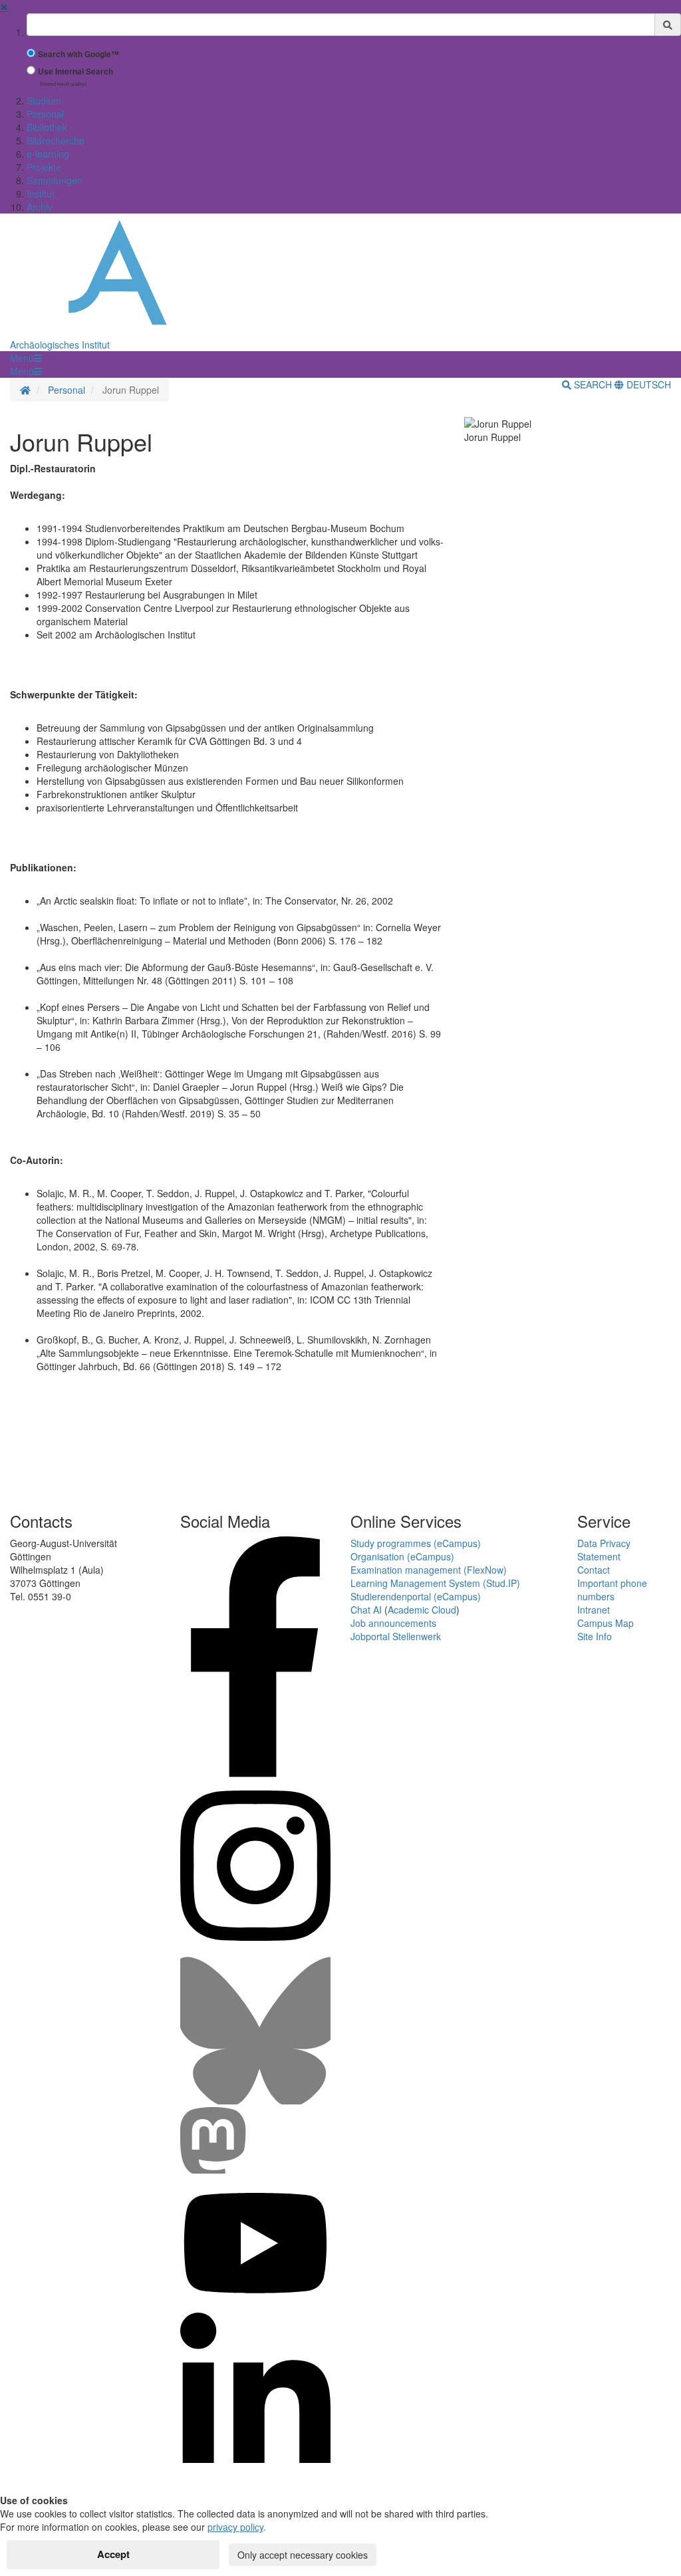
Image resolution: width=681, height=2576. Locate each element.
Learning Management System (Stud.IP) (435, 1583)
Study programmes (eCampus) (416, 1543)
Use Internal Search (75, 72)
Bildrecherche (56, 140)
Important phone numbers (612, 1590)
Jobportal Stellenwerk (396, 1636)
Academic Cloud (422, 1610)
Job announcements (393, 1623)
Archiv (40, 207)
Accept (113, 2554)
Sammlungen (55, 180)
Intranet (594, 1610)
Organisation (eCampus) (402, 1556)
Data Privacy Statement (604, 1550)
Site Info (595, 1636)
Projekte (44, 167)
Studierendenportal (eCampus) (416, 1596)
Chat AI (366, 1610)
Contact (594, 1570)
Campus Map (606, 1623)
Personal (45, 114)
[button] (26, 358)
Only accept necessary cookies (303, 2555)
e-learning (48, 154)
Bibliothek (47, 127)
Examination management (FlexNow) (429, 1570)
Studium (44, 100)
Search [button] (593, 384)
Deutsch (647, 384)
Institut (41, 194)
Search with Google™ (78, 54)
